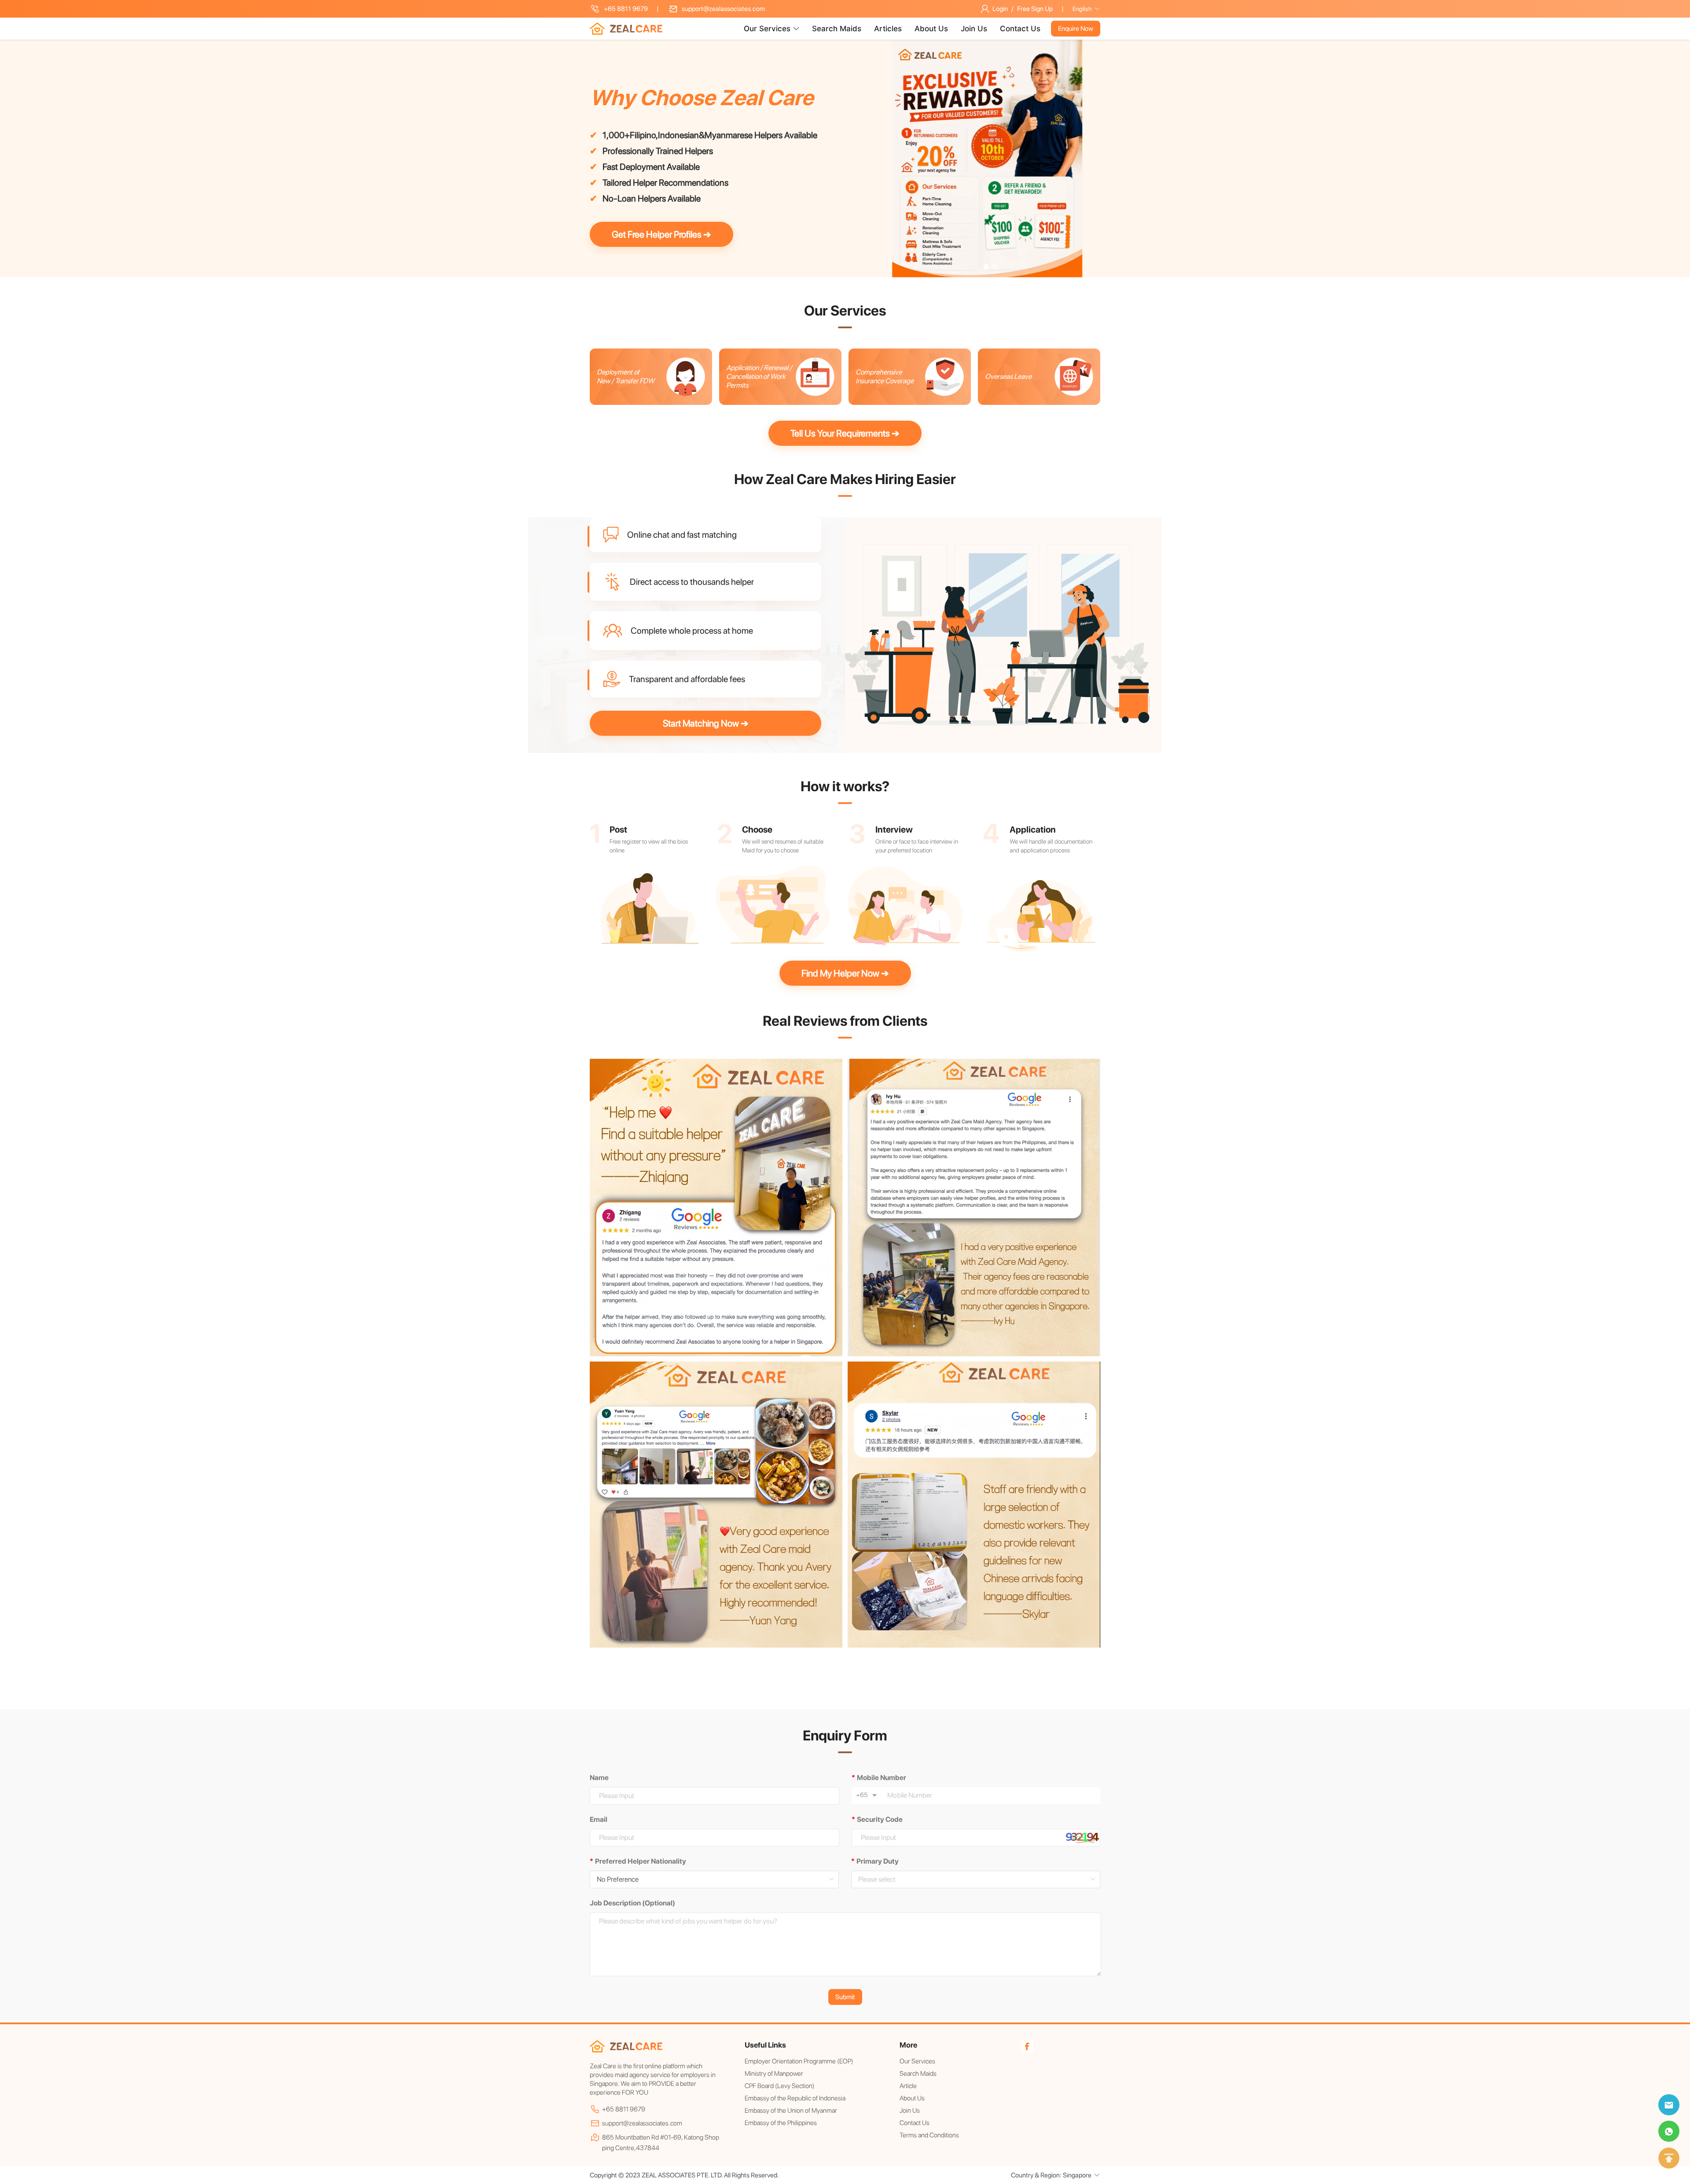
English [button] (1082, 9)
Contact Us (1020, 29)
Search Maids (838, 29)
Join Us (975, 29)
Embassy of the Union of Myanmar (791, 2111)
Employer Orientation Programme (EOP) (799, 2061)
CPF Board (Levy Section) (780, 2086)
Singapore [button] (1077, 2175)
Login (1000, 9)
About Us (932, 29)
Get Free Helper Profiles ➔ (661, 234)
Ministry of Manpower (774, 2074)
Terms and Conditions (929, 2135)
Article (908, 2086)
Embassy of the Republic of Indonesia (795, 2098)
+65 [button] (863, 1795)
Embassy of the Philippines (781, 2123)
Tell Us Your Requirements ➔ (845, 433)
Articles (889, 29)
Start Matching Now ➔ (706, 723)
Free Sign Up (1035, 9)
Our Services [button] (767, 29)
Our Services (917, 2061)
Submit (845, 1997)
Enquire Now (1076, 29)
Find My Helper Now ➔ (845, 973)
